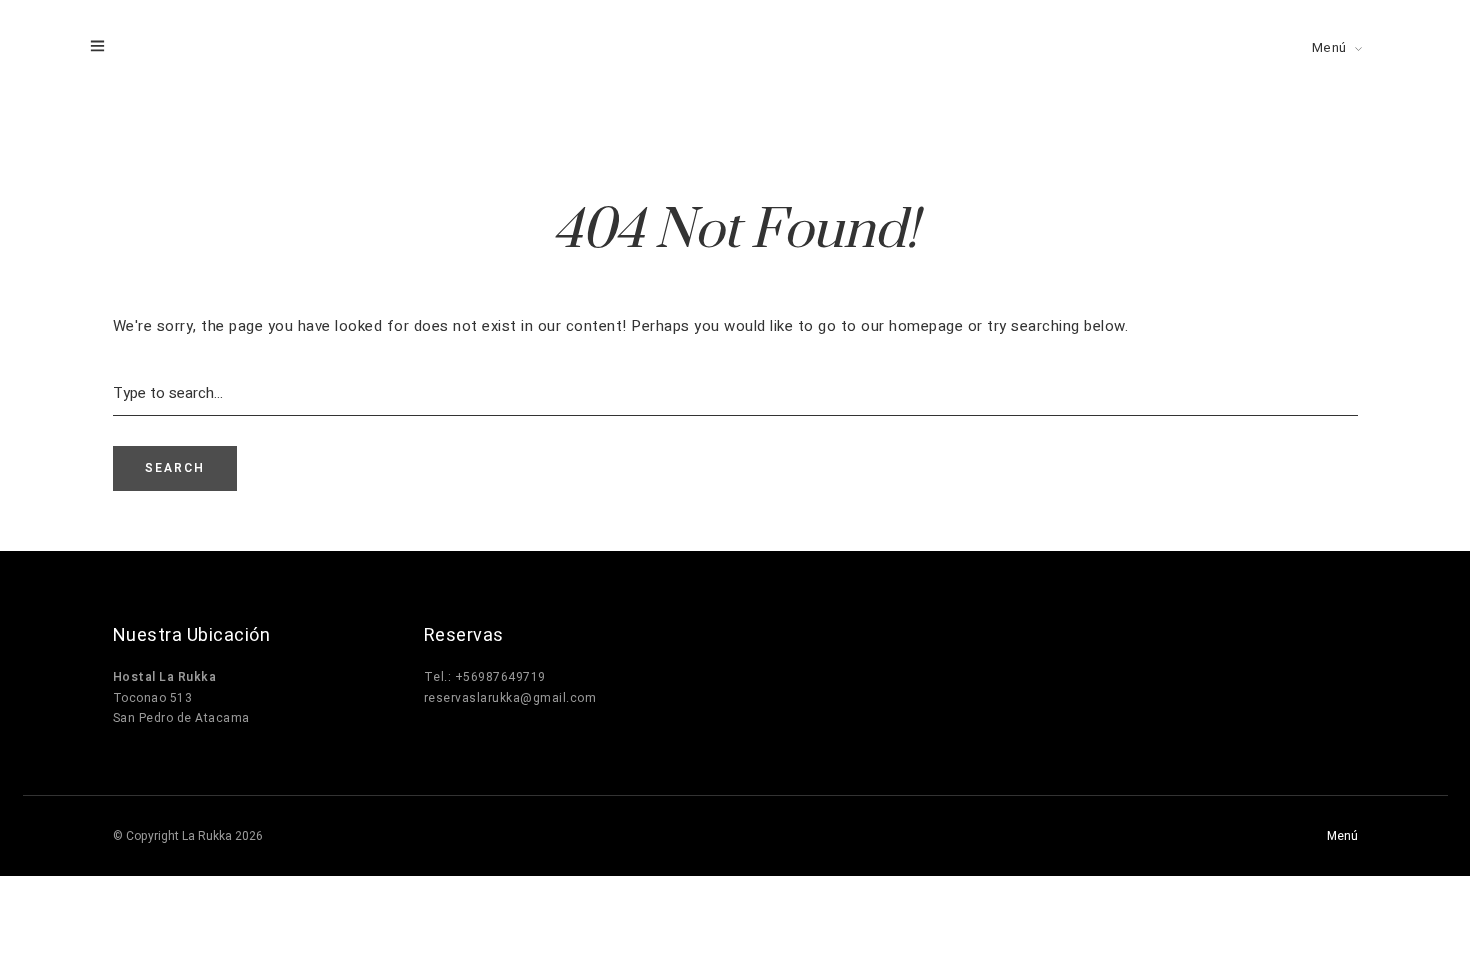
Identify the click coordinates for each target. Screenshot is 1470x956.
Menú (1329, 47)
